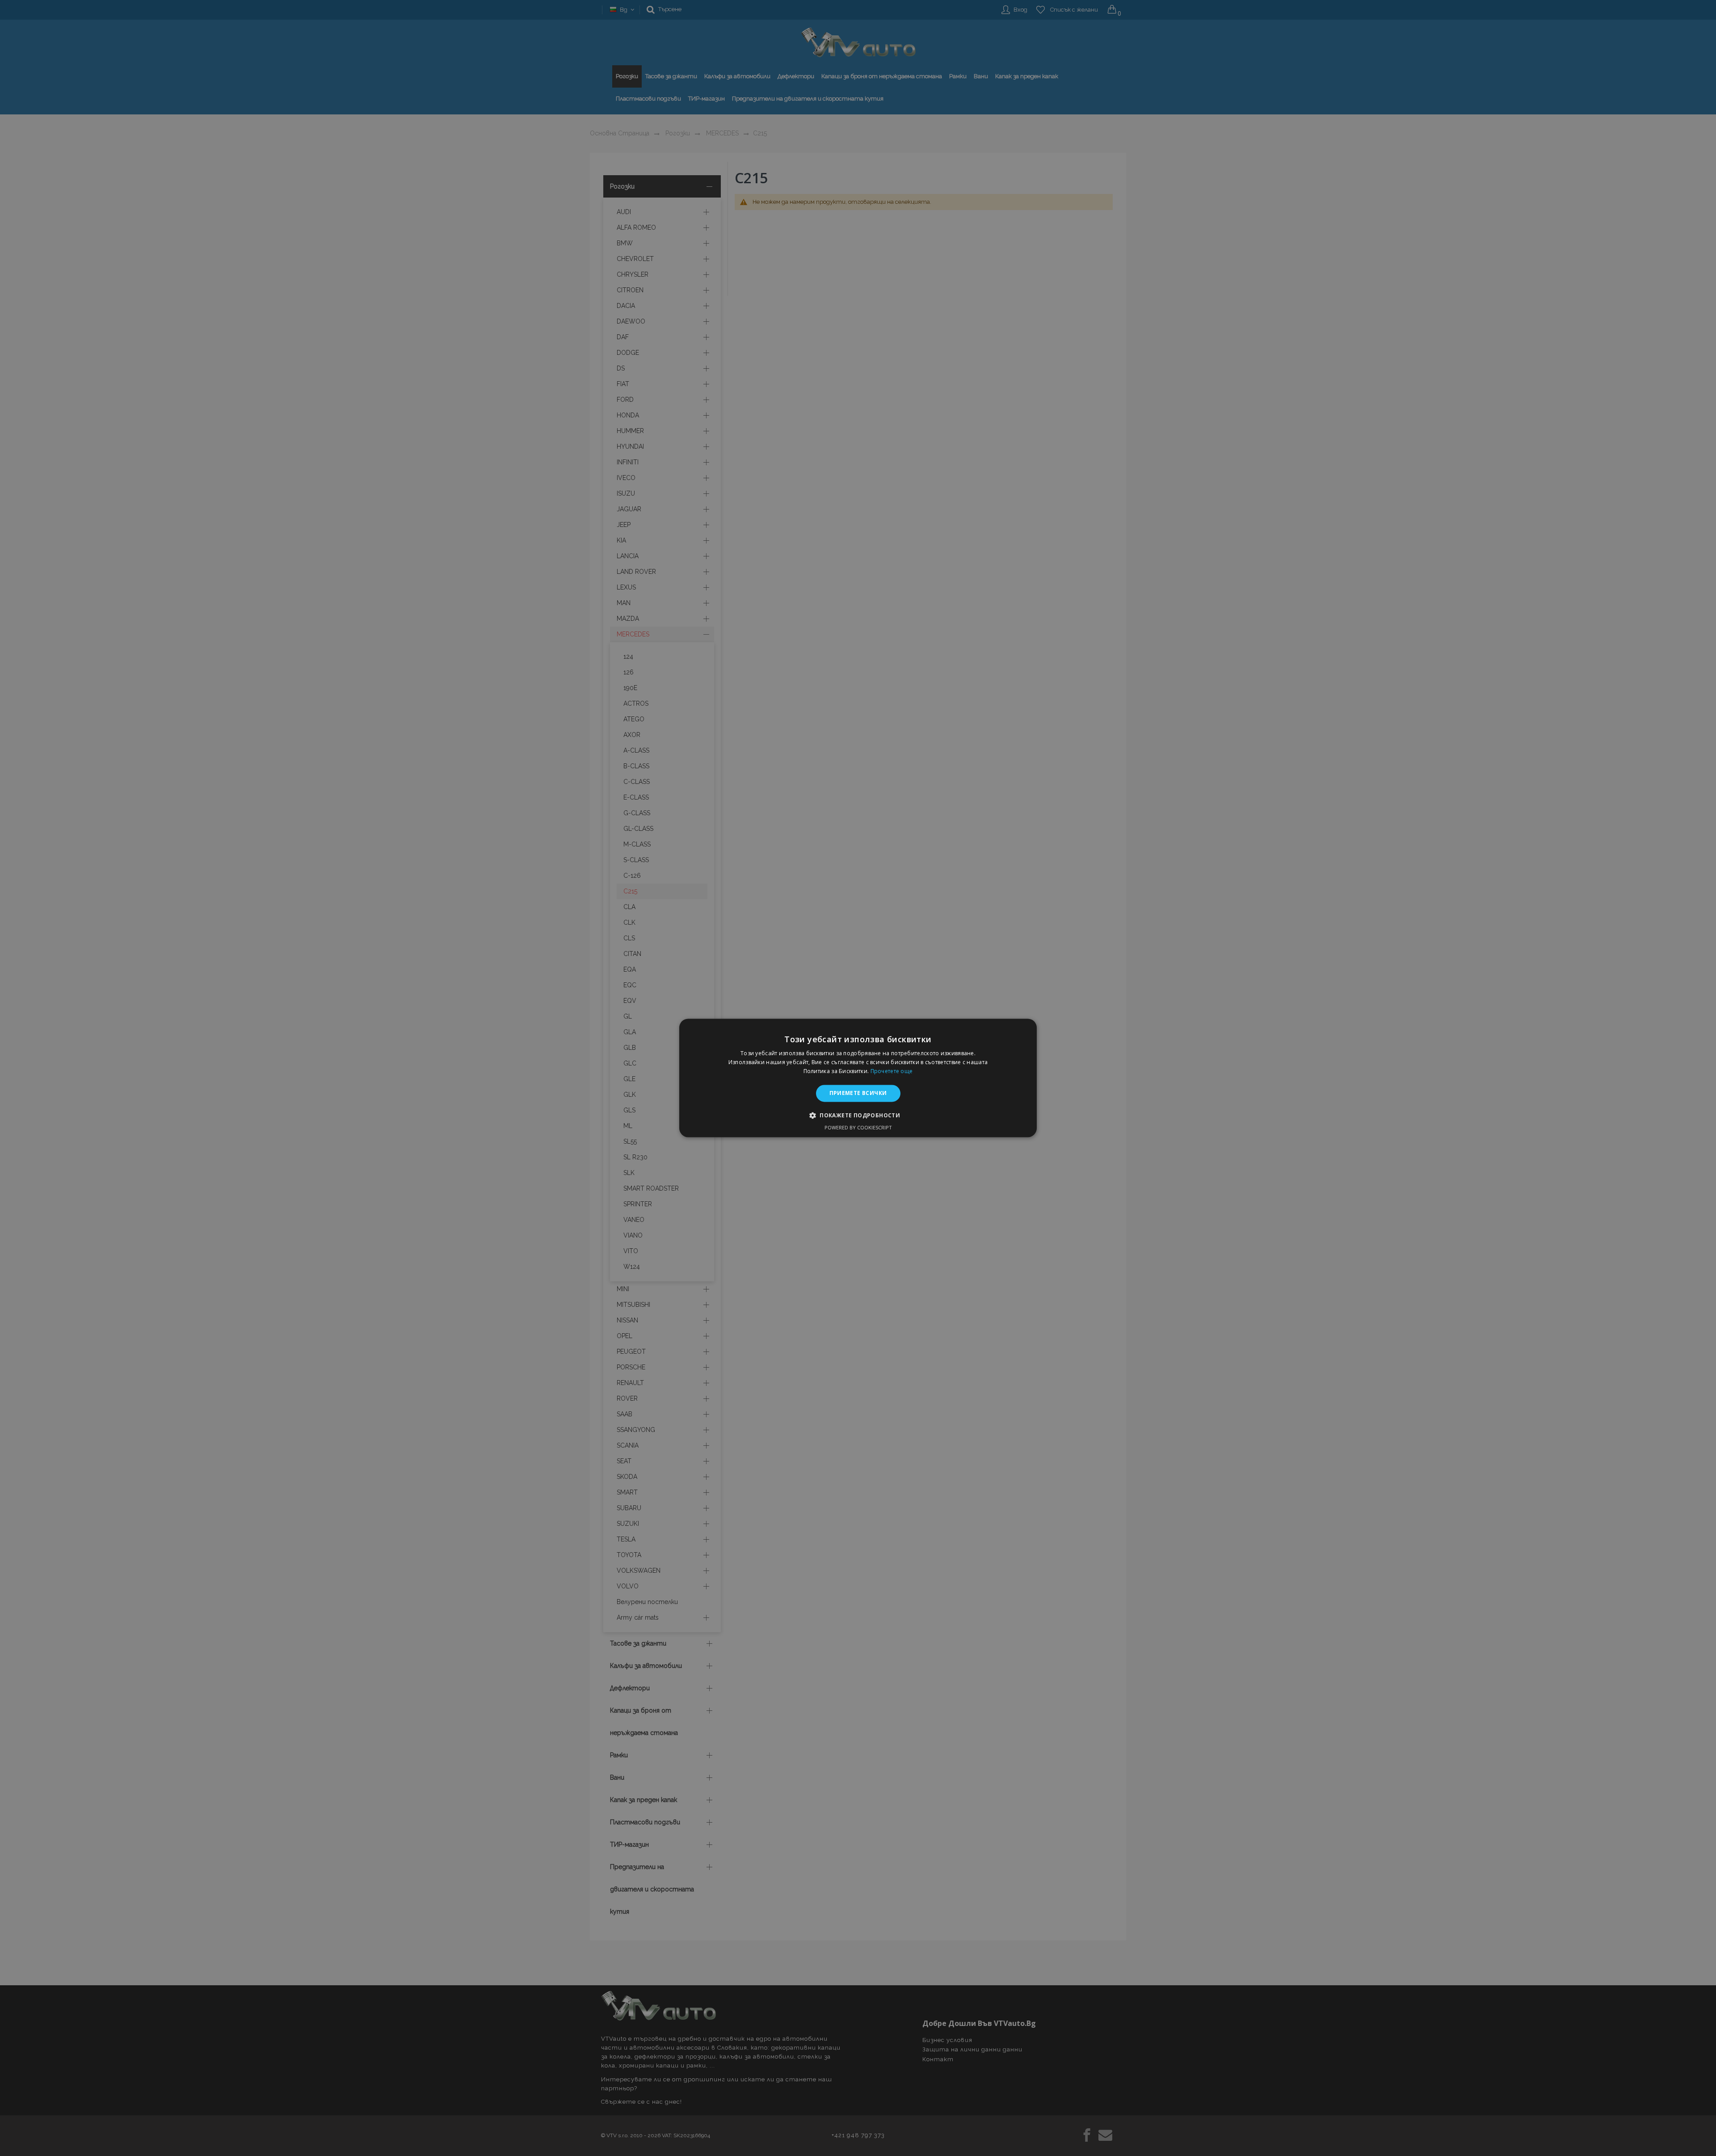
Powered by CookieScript (858, 1128)
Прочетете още (892, 1071)
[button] (858, 1116)
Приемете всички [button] (858, 1093)
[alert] (858, 1078)
